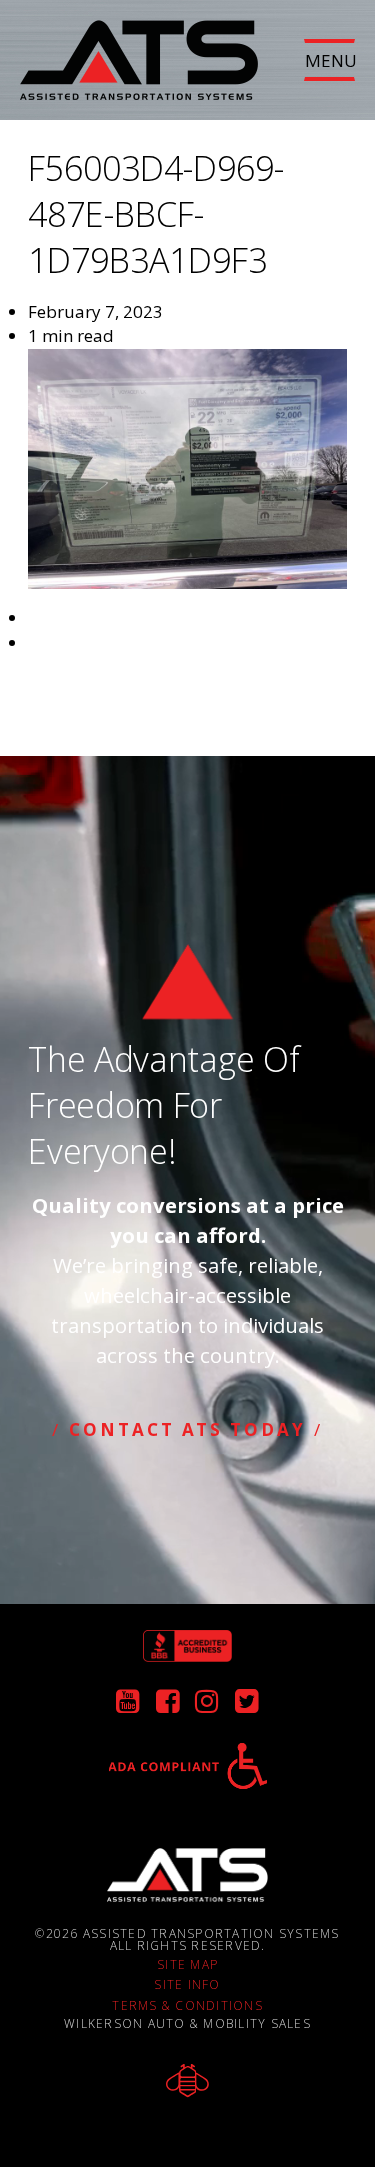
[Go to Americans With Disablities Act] (188, 1766)
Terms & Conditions (187, 2006)
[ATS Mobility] (139, 50)
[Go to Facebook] (167, 1704)
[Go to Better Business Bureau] (188, 1646)
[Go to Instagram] (207, 1704)
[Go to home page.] (188, 1875)
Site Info (187, 1985)
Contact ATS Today (187, 1429)
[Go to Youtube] (128, 1704)
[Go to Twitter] (246, 1704)
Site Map (187, 1965)
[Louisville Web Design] (187, 2080)
